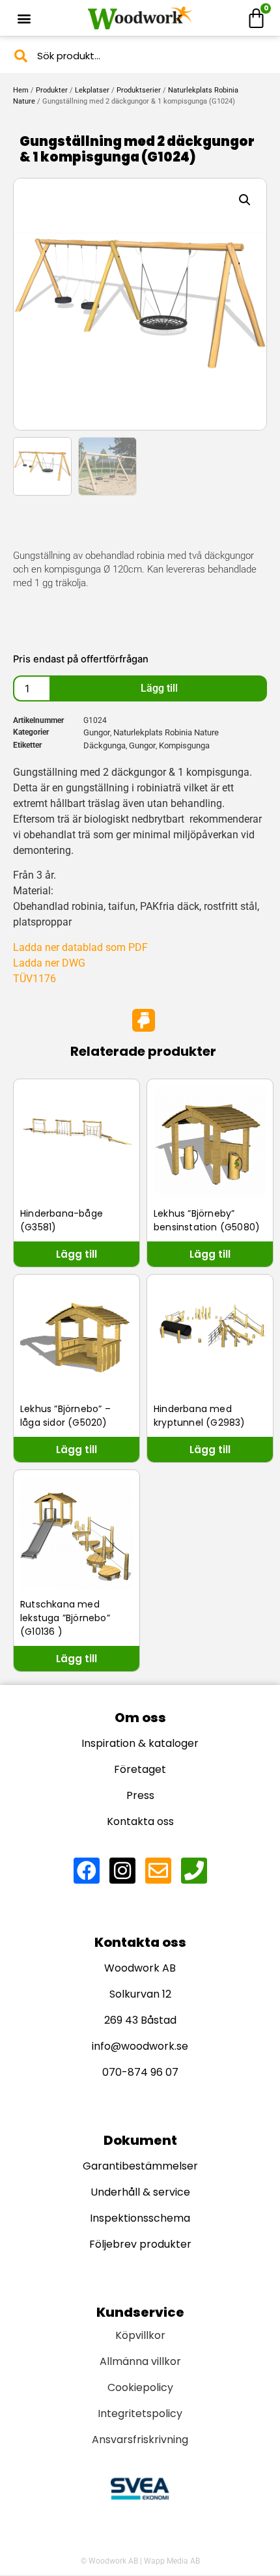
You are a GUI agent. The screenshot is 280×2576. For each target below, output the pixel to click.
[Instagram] (122, 1871)
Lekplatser (92, 90)
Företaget (140, 1769)
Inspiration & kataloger (140, 1743)
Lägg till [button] (77, 1254)
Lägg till (159, 688)
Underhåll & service (140, 2192)
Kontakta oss (140, 1821)
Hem (21, 90)
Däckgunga (105, 745)
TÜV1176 (35, 979)
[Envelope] (158, 1871)
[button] (24, 18)
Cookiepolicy (140, 2387)
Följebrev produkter (140, 2244)
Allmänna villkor (140, 2361)
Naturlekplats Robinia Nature (166, 732)
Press (140, 1795)
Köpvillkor (140, 2335)
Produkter (52, 90)
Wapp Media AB (172, 2561)
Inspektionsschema (140, 2218)
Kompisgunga (184, 745)
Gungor (97, 732)
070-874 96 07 (140, 2072)
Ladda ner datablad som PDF (80, 947)
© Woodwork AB (109, 2561)
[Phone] (194, 1871)
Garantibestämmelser (140, 2166)
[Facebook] (87, 1871)
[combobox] (140, 56)
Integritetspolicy (140, 2413)
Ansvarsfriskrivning (140, 2440)
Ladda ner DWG (49, 963)
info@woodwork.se (140, 2046)
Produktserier (139, 90)
